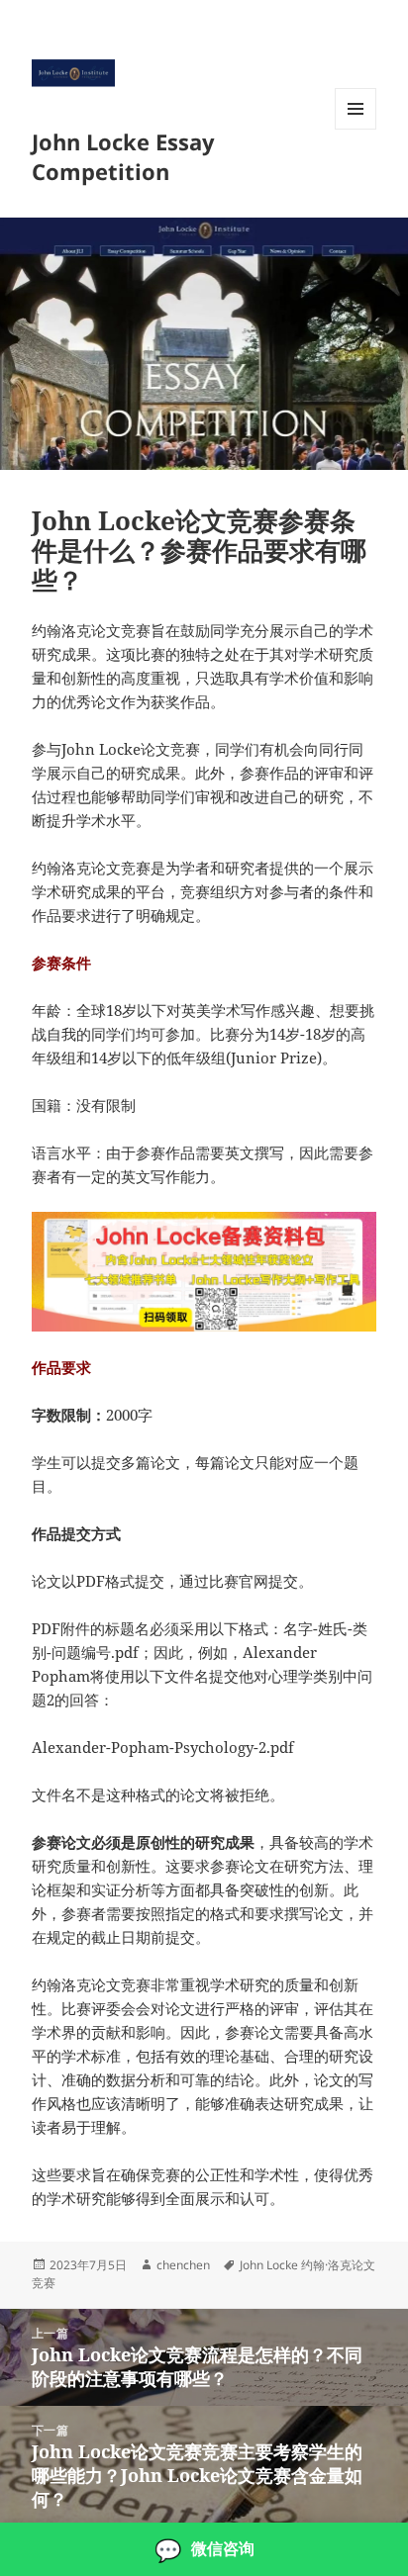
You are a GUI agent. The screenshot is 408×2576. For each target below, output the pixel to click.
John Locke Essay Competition (123, 156)
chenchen (183, 2265)
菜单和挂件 (356, 129)
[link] (204, 2549)
